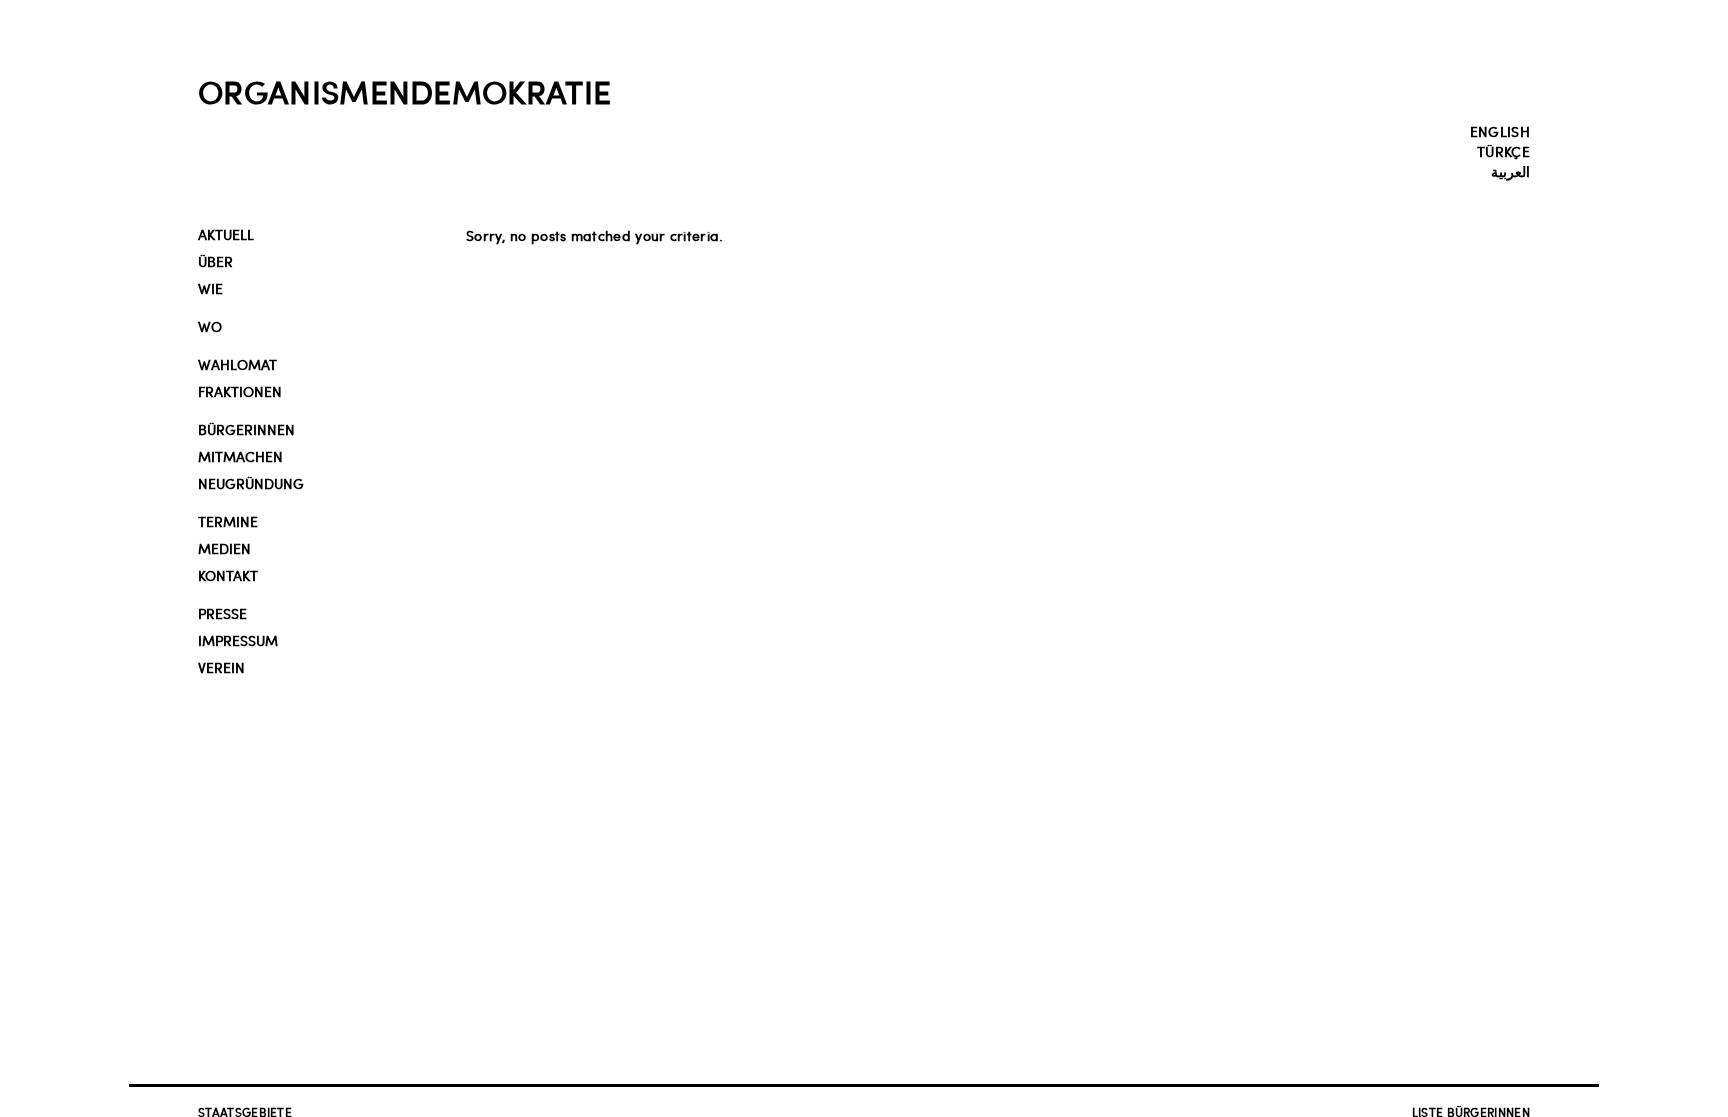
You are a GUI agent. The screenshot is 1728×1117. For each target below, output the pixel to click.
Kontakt (228, 575)
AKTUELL (226, 234)
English (1500, 131)
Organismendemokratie (404, 91)
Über (215, 261)
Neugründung (251, 483)
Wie (210, 288)
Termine (228, 521)
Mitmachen (240, 456)
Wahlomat (237, 364)
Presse (222, 613)
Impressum (238, 640)
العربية (1510, 171)
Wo (210, 326)
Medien (224, 548)
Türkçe (1503, 151)
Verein (221, 667)
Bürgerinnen (246, 429)
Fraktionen (240, 391)
